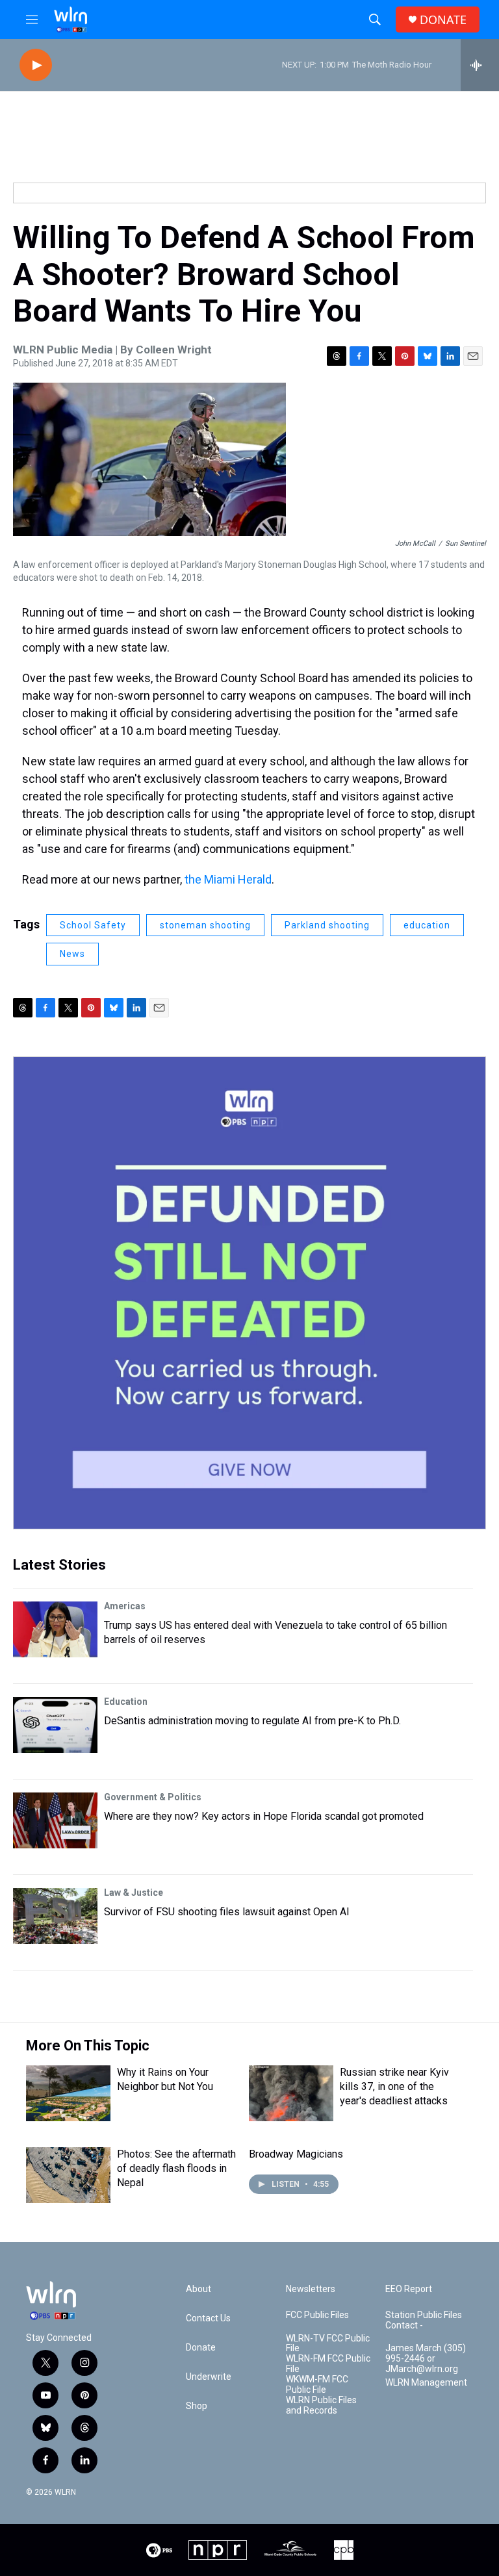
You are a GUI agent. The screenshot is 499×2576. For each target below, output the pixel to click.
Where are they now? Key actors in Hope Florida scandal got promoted (264, 1816)
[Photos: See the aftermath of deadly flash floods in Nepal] (68, 2175)
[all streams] (480, 65)
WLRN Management (426, 2383)
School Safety (93, 925)
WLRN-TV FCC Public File (328, 2344)
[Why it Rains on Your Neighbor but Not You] (68, 2093)
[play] (36, 65)
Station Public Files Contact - (424, 2320)
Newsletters (311, 2289)
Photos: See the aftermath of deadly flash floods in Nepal (176, 2168)
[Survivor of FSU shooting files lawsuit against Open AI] (55, 1916)
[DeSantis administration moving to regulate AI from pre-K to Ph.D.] (55, 1725)
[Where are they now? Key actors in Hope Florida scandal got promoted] (55, 1820)
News (72, 954)
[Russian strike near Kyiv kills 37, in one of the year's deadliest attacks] (291, 2093)
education (427, 925)
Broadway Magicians (296, 2154)
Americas (125, 1606)
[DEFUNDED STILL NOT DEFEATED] (249, 1293)
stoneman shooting (205, 925)
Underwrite (209, 2377)
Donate (201, 2348)
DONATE (443, 20)
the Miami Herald (228, 879)
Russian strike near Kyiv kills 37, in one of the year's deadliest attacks (394, 2086)
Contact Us (208, 2318)
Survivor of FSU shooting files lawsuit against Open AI (227, 1912)
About (198, 2289)
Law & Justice (134, 1893)
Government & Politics (153, 1797)
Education (126, 1702)
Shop (197, 2406)
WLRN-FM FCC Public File (328, 2364)
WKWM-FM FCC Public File (317, 2385)
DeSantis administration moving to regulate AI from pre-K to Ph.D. (252, 1721)
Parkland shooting (327, 925)
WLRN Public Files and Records (321, 2405)
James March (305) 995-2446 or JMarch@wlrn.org (426, 2359)
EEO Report (409, 2289)
